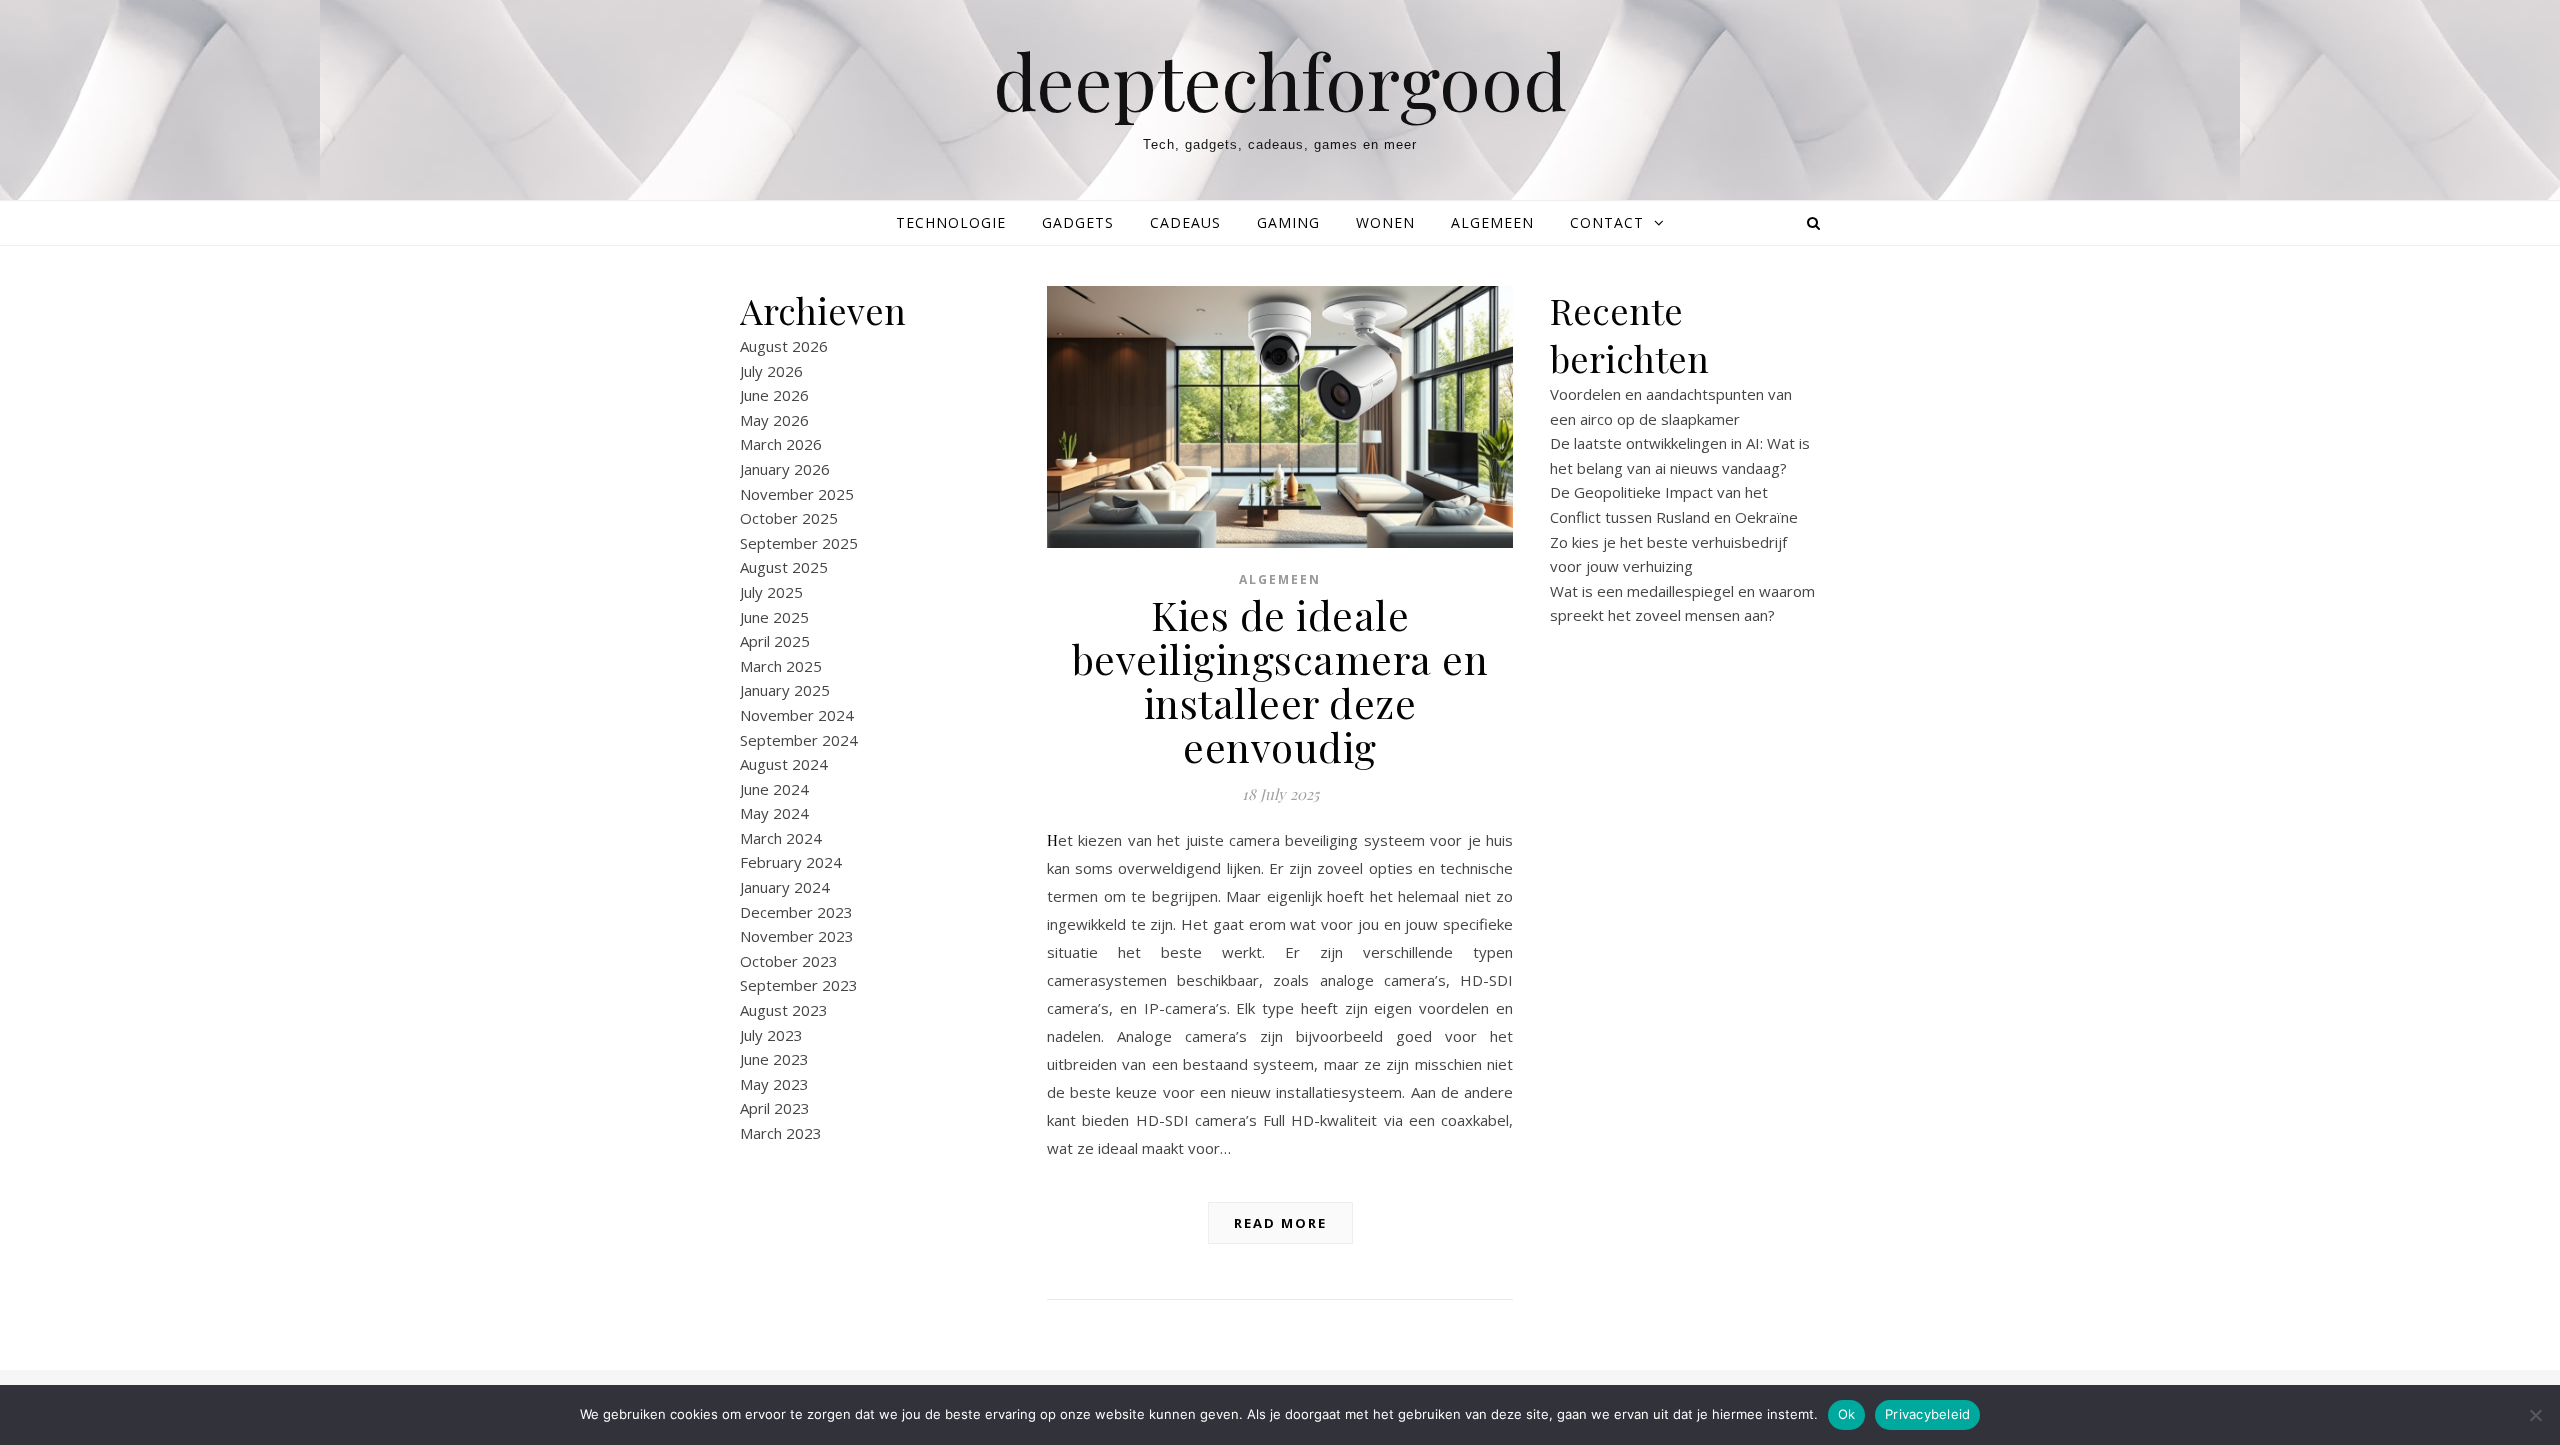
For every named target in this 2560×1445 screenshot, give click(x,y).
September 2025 (799, 543)
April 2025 (775, 641)
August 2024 (784, 764)
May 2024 (774, 813)
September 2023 (799, 985)
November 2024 (797, 715)
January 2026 (785, 469)
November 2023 (797, 936)
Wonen (1385, 222)
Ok (1847, 1414)
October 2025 (789, 518)
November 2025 (797, 494)
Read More (1280, 1223)
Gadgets (1078, 222)
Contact (1607, 222)
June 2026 (774, 395)
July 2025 (771, 592)
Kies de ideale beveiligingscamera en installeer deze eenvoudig (1280, 680)
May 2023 (774, 1084)
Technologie (951, 222)
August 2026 (784, 346)
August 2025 (784, 567)
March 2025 (781, 666)
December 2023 (796, 912)
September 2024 (799, 740)
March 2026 (781, 444)
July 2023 (771, 1035)
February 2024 (791, 862)
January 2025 (785, 690)
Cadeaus (1185, 222)
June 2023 (774, 1059)
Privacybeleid (1927, 1414)
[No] (2535, 1415)
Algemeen (1492, 222)
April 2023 (775, 1108)
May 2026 (774, 420)
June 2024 (774, 789)
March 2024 (781, 838)
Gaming (1288, 222)
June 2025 (774, 617)
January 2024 (785, 887)
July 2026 (771, 371)
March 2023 (781, 1133)
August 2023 (784, 1010)
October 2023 (789, 961)
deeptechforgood (1280, 80)
